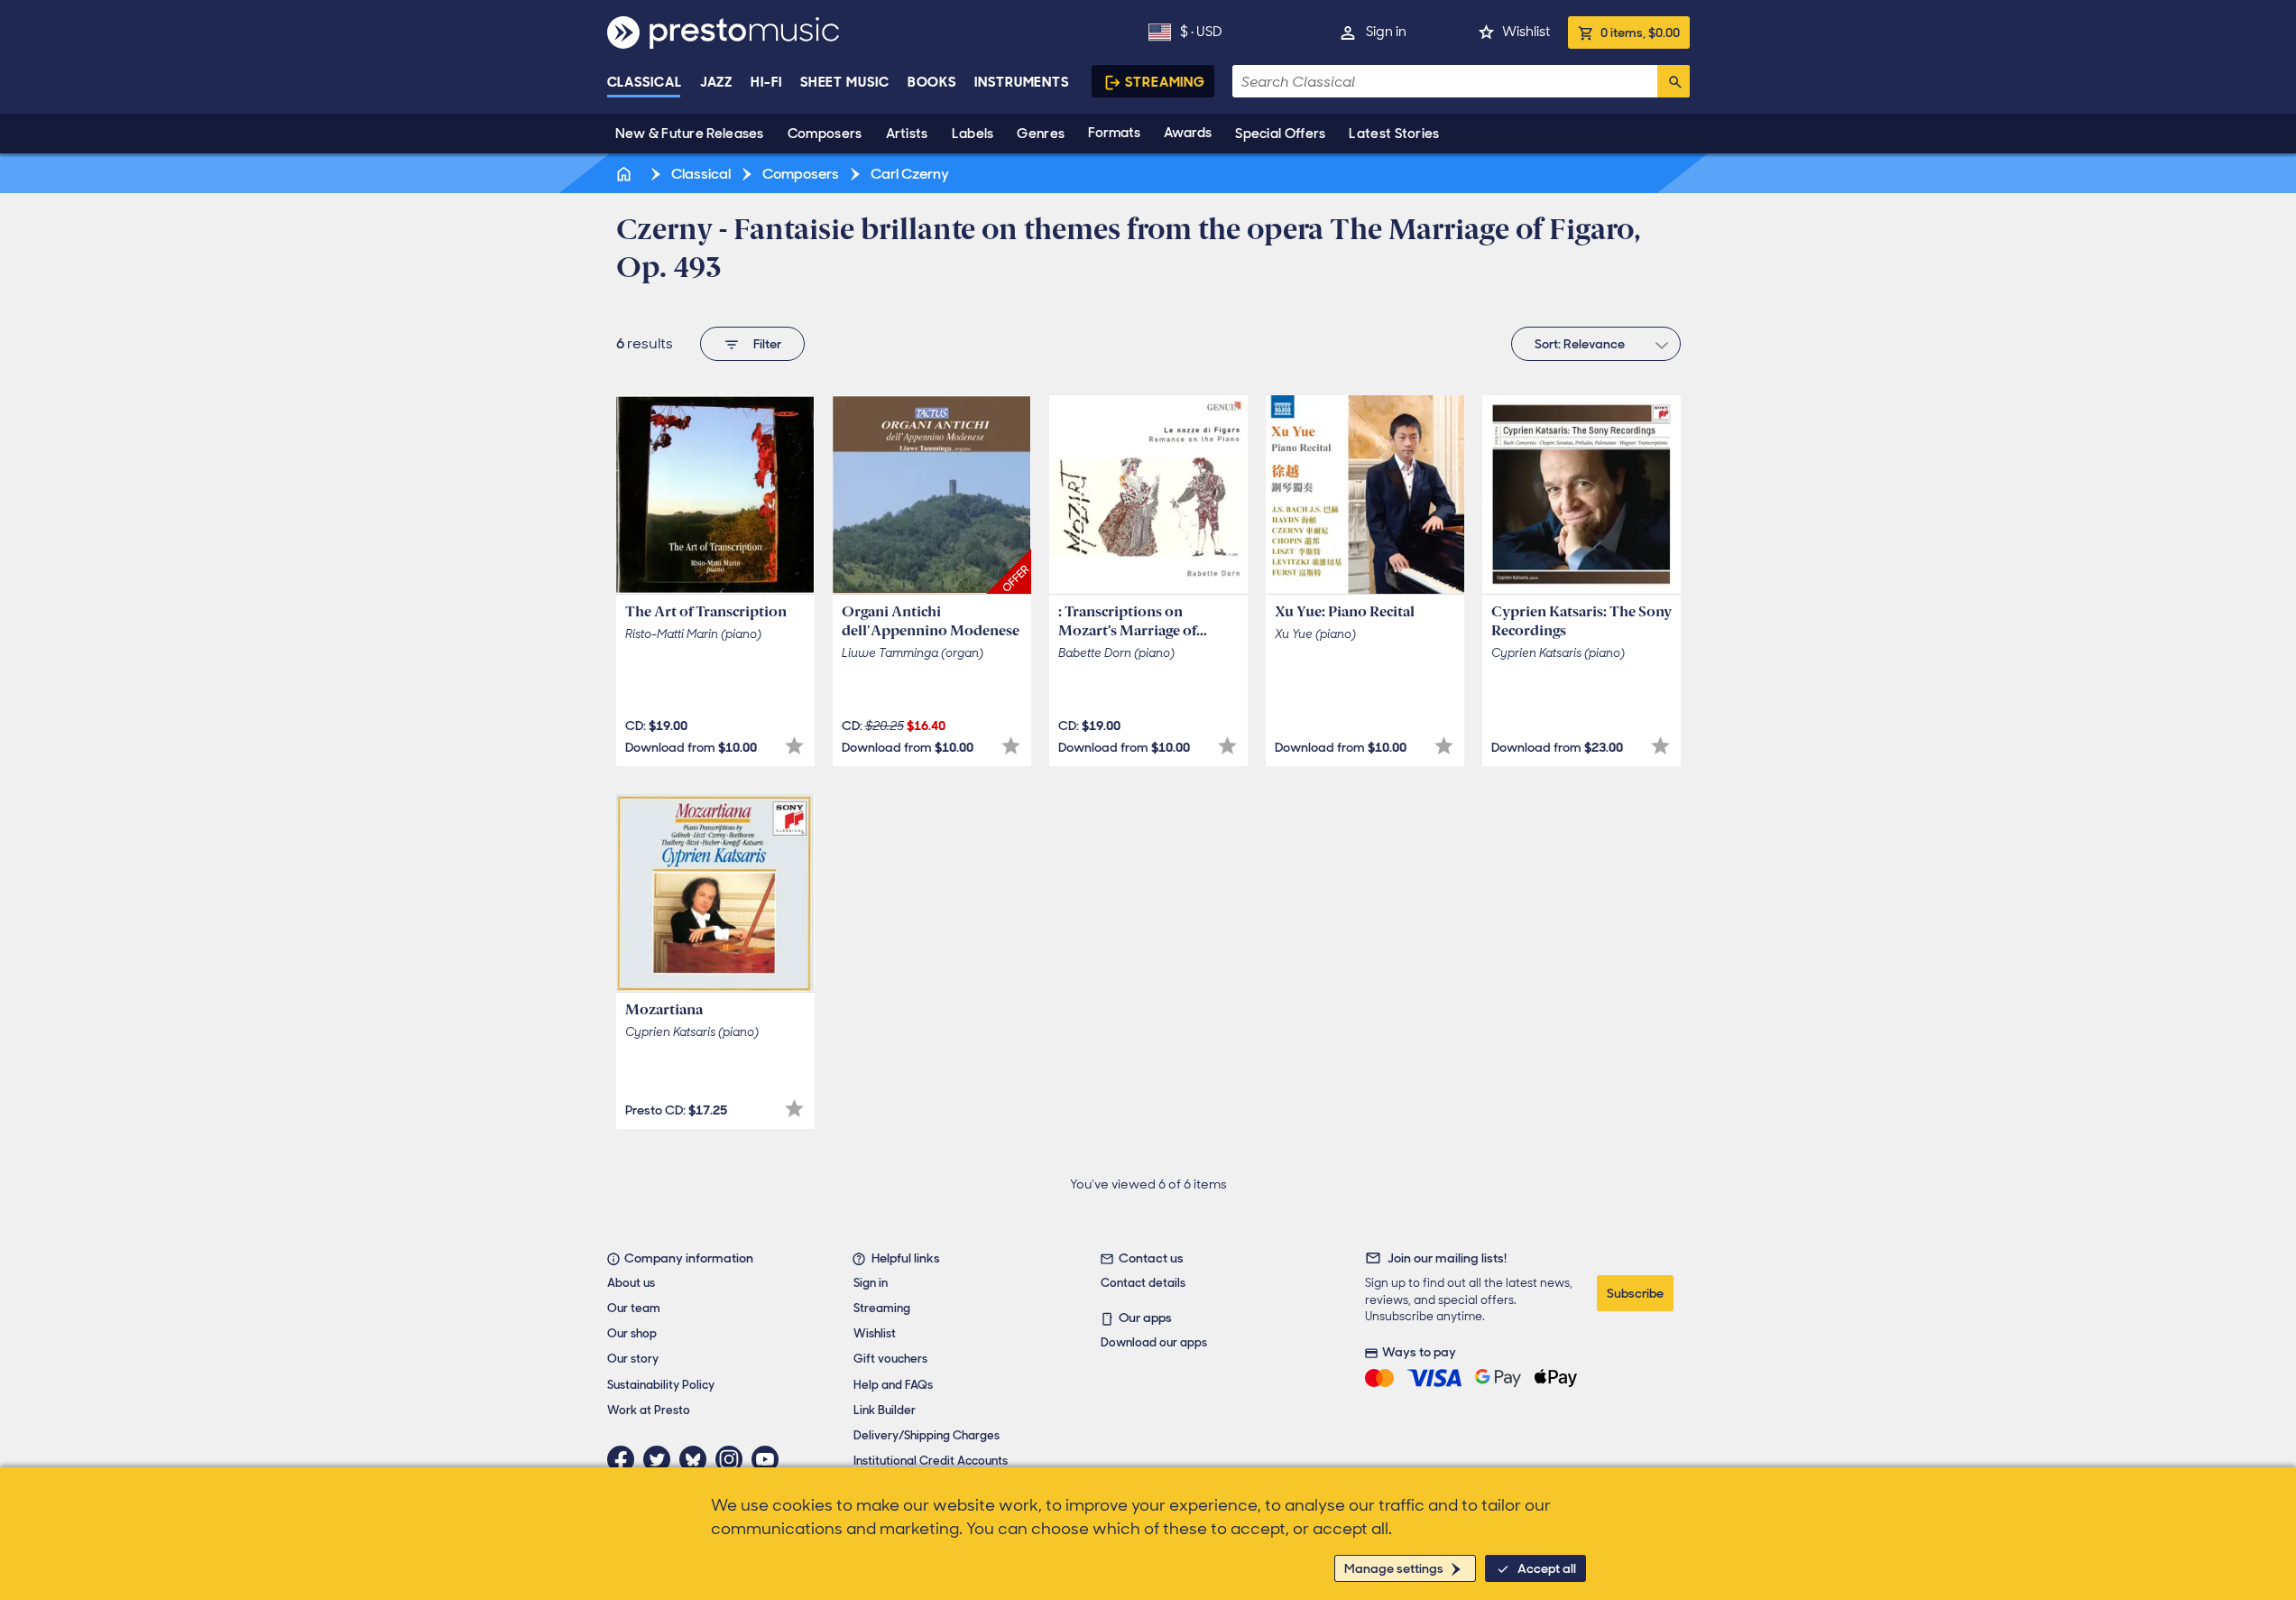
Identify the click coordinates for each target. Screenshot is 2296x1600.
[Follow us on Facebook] (625, 1459)
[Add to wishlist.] (794, 746)
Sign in (1386, 32)
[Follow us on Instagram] (733, 1459)
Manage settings (1394, 1568)
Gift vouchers (890, 1359)
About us (631, 1283)
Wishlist (1526, 32)
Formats (1114, 133)
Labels (973, 134)
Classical (645, 82)
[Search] (1674, 81)
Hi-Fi (766, 82)
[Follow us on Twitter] (661, 1459)
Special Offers (1280, 134)
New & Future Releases (690, 134)
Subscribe (1635, 1293)
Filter (767, 344)
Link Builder (885, 1410)
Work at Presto (649, 1410)
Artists (907, 134)
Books (932, 82)
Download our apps (1154, 1342)
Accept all (1547, 1568)
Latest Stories (1394, 134)
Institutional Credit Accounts (931, 1461)
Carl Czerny (908, 174)
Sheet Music (845, 82)
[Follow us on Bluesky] (697, 1459)
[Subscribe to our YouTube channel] (770, 1459)
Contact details (1143, 1283)
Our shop (632, 1333)
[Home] (626, 174)
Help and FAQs (893, 1385)
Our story (633, 1359)
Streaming (1165, 82)
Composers (825, 134)
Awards (1188, 133)
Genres (1041, 134)
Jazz (717, 82)
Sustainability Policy (661, 1385)
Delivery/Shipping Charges (927, 1435)
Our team (634, 1308)
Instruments (1022, 82)
